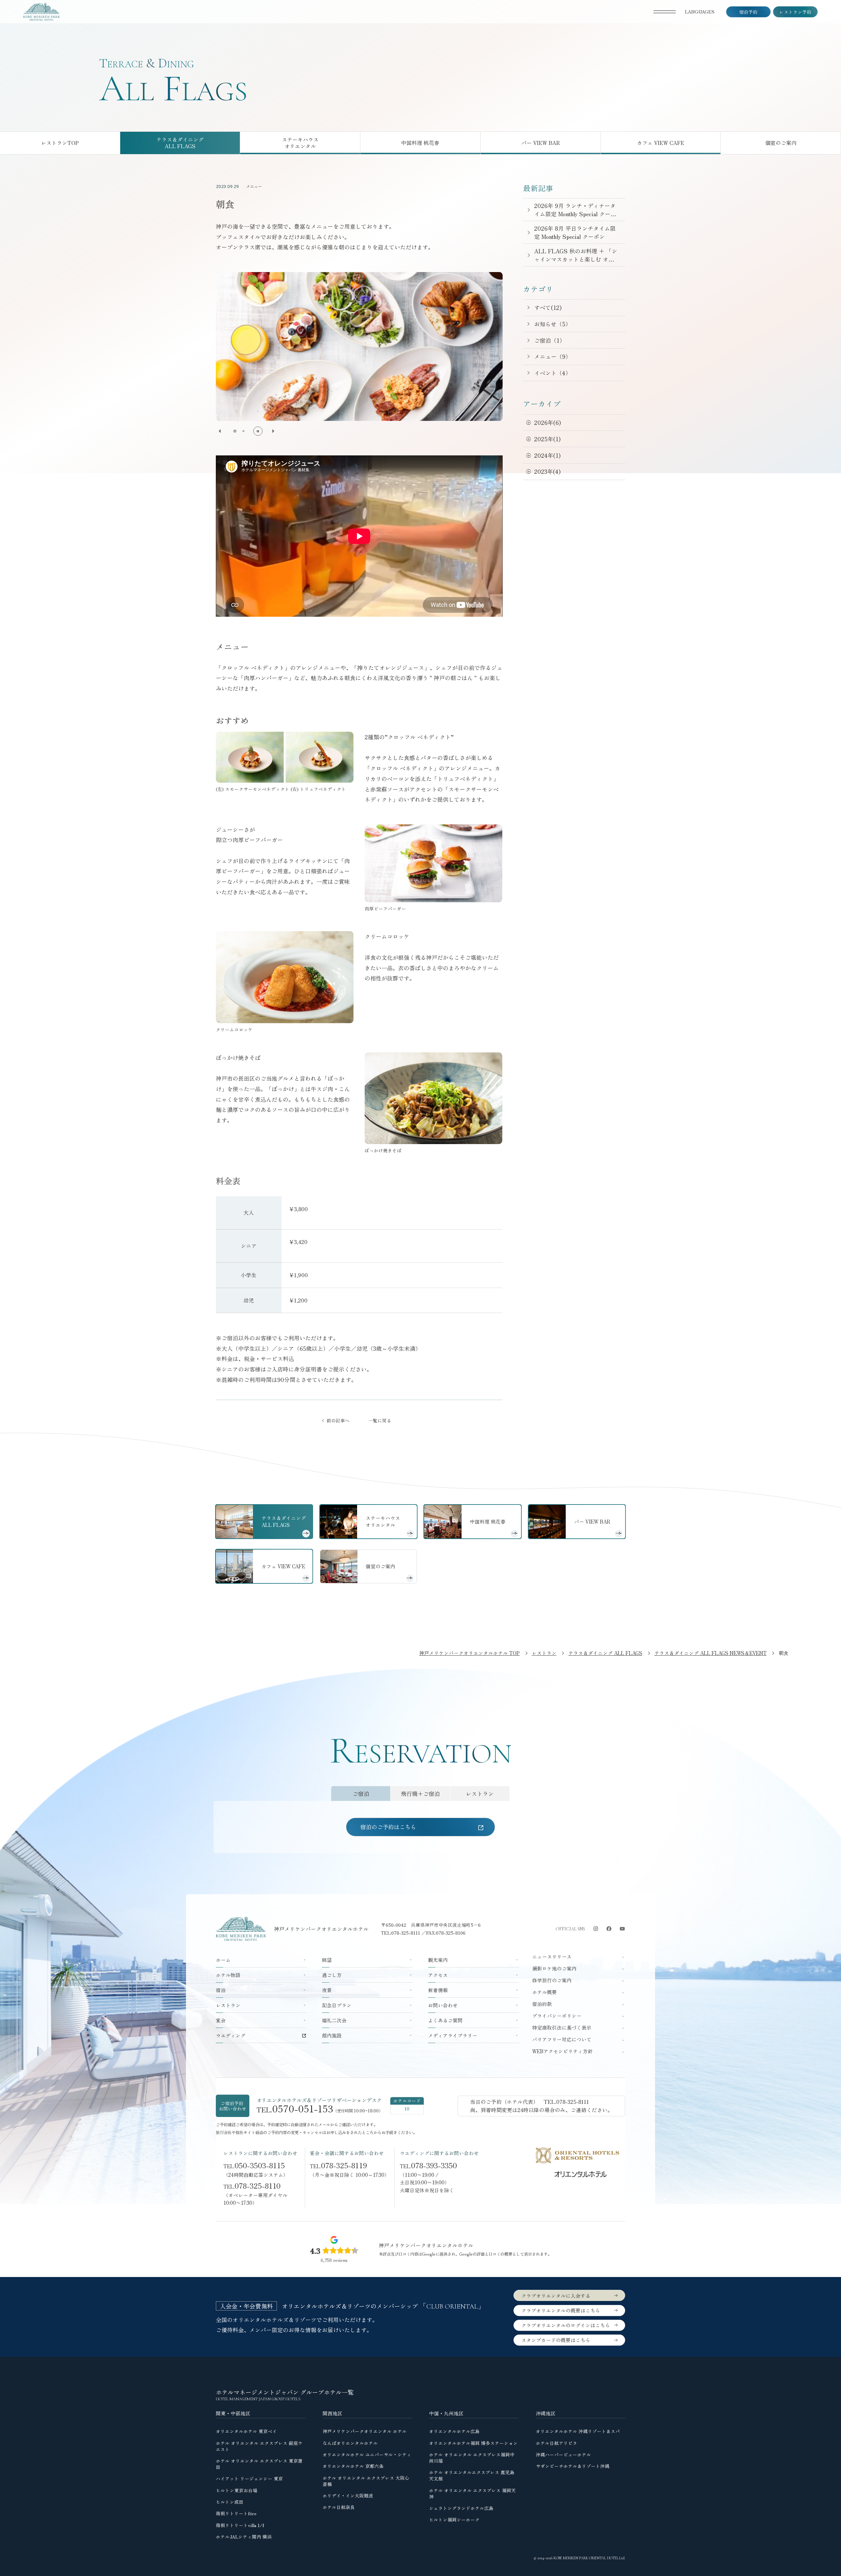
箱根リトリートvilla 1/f (240, 2525)
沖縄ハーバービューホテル (563, 2454)
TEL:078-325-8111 (401, 1933)
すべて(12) (548, 307)
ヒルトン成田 (230, 2502)
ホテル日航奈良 (339, 2507)
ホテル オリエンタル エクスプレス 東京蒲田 (259, 2464)
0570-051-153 (303, 2108)
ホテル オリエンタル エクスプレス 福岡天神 (472, 2493)
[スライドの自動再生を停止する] (258, 431)
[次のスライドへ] (273, 431)
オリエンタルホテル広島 (454, 2431)
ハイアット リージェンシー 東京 (249, 2478)
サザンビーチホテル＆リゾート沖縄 (573, 2466)
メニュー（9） (553, 356)
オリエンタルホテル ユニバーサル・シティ (367, 2454)
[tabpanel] (420, 1827)
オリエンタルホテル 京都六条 (353, 2466)
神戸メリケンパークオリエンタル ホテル (365, 2431)
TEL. (254, 2165)
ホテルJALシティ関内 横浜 (244, 2537)
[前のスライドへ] (220, 431)
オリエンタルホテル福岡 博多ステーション (473, 2443)
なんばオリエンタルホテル (350, 2443)
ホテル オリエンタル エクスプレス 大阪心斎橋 (366, 2481)
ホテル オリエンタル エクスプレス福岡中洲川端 (472, 2458)
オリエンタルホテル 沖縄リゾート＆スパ (578, 2431)
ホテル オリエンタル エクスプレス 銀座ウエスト (259, 2446)
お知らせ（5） (553, 324)
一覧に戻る (380, 1420)
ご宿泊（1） (550, 340)
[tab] (361, 1794)
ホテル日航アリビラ (557, 2443)
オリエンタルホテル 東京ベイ (246, 2431)
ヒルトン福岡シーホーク (454, 2519)
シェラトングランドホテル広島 (461, 2508)
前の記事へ (338, 1420)
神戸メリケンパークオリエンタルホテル (321, 1929)
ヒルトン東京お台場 (237, 2490)
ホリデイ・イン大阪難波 (348, 2495)
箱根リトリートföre (236, 2513)
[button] (235, 431)
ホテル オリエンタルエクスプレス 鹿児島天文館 (472, 2475)
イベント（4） (553, 373)
